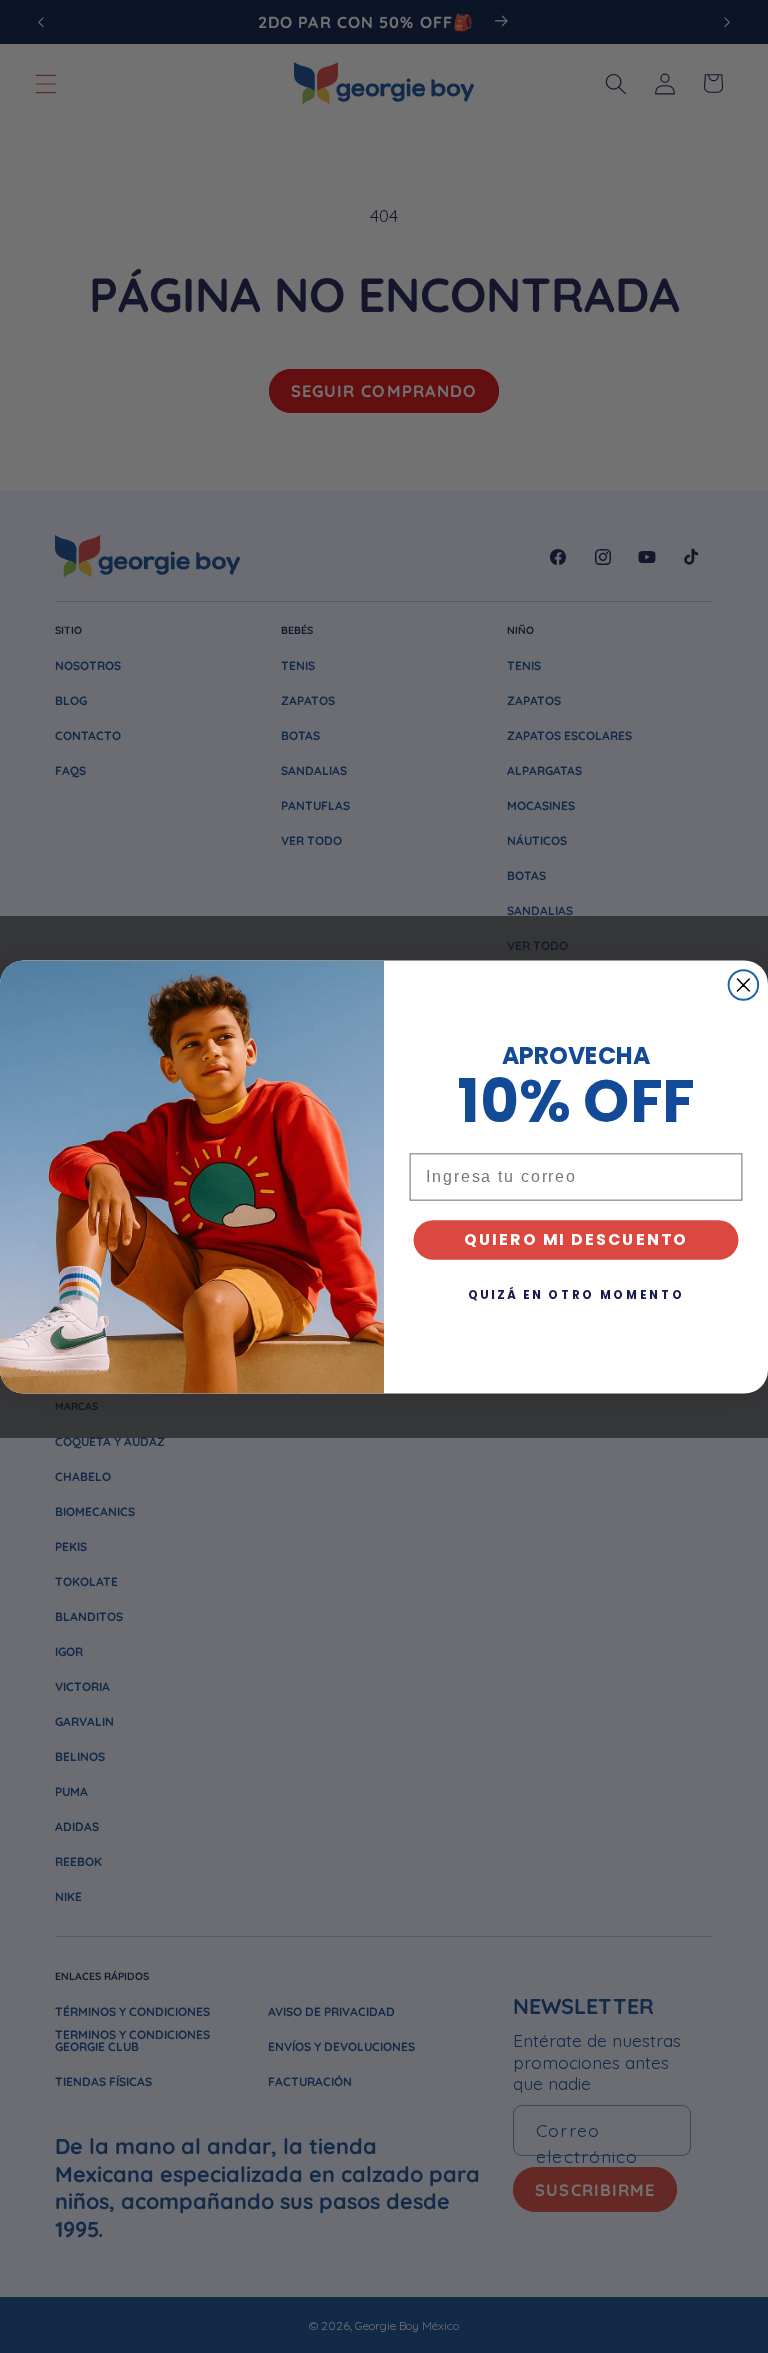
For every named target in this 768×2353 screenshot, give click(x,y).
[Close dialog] (744, 985)
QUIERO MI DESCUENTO (576, 1239)
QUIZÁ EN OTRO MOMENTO (576, 1294)
